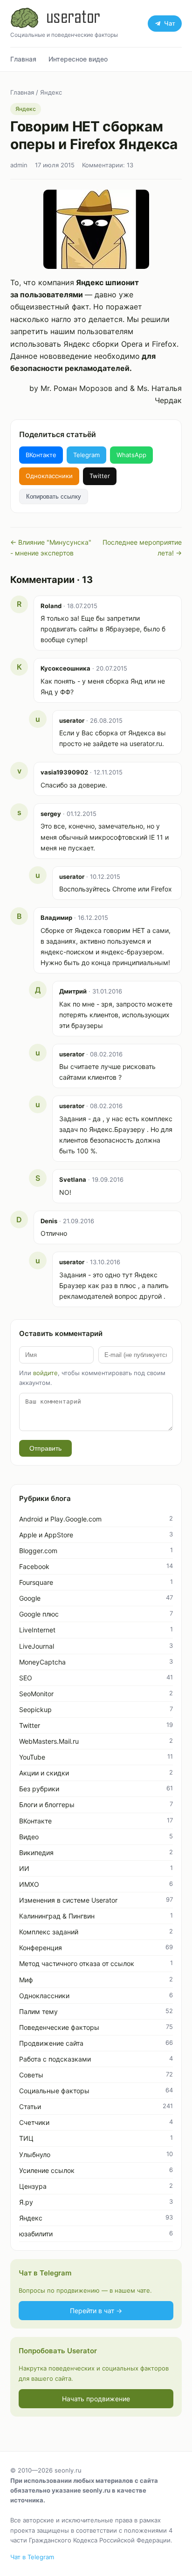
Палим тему (38, 2011)
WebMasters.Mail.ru (49, 1741)
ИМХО (29, 1884)
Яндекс (51, 92)
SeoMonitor (36, 1694)
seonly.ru (68, 2470)
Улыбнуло (35, 2155)
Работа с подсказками (55, 2059)
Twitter (100, 476)
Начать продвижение (96, 2399)
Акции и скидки (44, 1773)
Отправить (45, 1448)
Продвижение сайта (51, 2043)
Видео (29, 1837)
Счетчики (34, 2122)
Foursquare (36, 1582)
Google (30, 1598)
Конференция (41, 1948)
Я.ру (26, 2202)
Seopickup (35, 1709)
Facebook (34, 1566)
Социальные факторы (54, 2091)
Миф (26, 1980)
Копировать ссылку (54, 497)
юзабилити (36, 2234)
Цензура (33, 2186)
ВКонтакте (41, 455)
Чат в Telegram (32, 2557)
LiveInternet (37, 1630)
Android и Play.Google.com (60, 1519)
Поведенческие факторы (59, 2027)
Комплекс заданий (49, 1932)
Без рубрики (39, 1789)
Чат (170, 23)
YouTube (32, 1757)
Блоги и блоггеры (47, 1805)
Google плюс (39, 1614)
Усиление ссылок (47, 2170)
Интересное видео (78, 59)
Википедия (36, 1853)
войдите (45, 1373)
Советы (31, 2075)
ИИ (24, 1868)
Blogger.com (38, 1551)
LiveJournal (37, 1646)
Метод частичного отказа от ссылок (77, 1963)
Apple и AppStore (46, 1535)
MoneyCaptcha (42, 1662)
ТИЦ (26, 2138)
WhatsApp (131, 455)
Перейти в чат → (96, 2311)
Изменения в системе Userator (68, 1900)
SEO (26, 1678)
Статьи (30, 2107)
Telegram (86, 455)
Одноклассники (49, 476)
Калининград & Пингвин (57, 1916)
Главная (23, 59)
